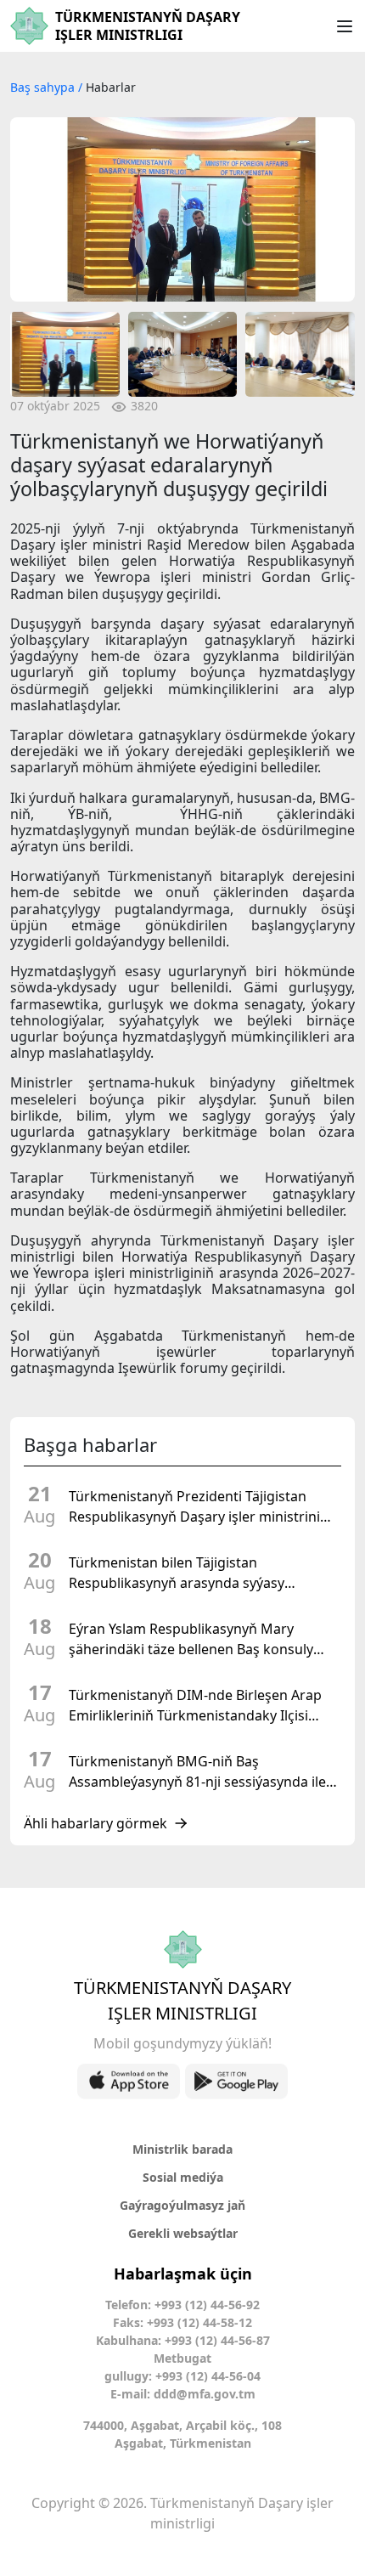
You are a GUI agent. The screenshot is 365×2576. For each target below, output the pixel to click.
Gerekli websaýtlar (183, 2233)
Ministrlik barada (182, 2149)
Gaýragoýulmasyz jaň (182, 2205)
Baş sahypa (44, 87)
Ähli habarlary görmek (95, 1823)
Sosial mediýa (183, 2177)
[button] (31, 209)
